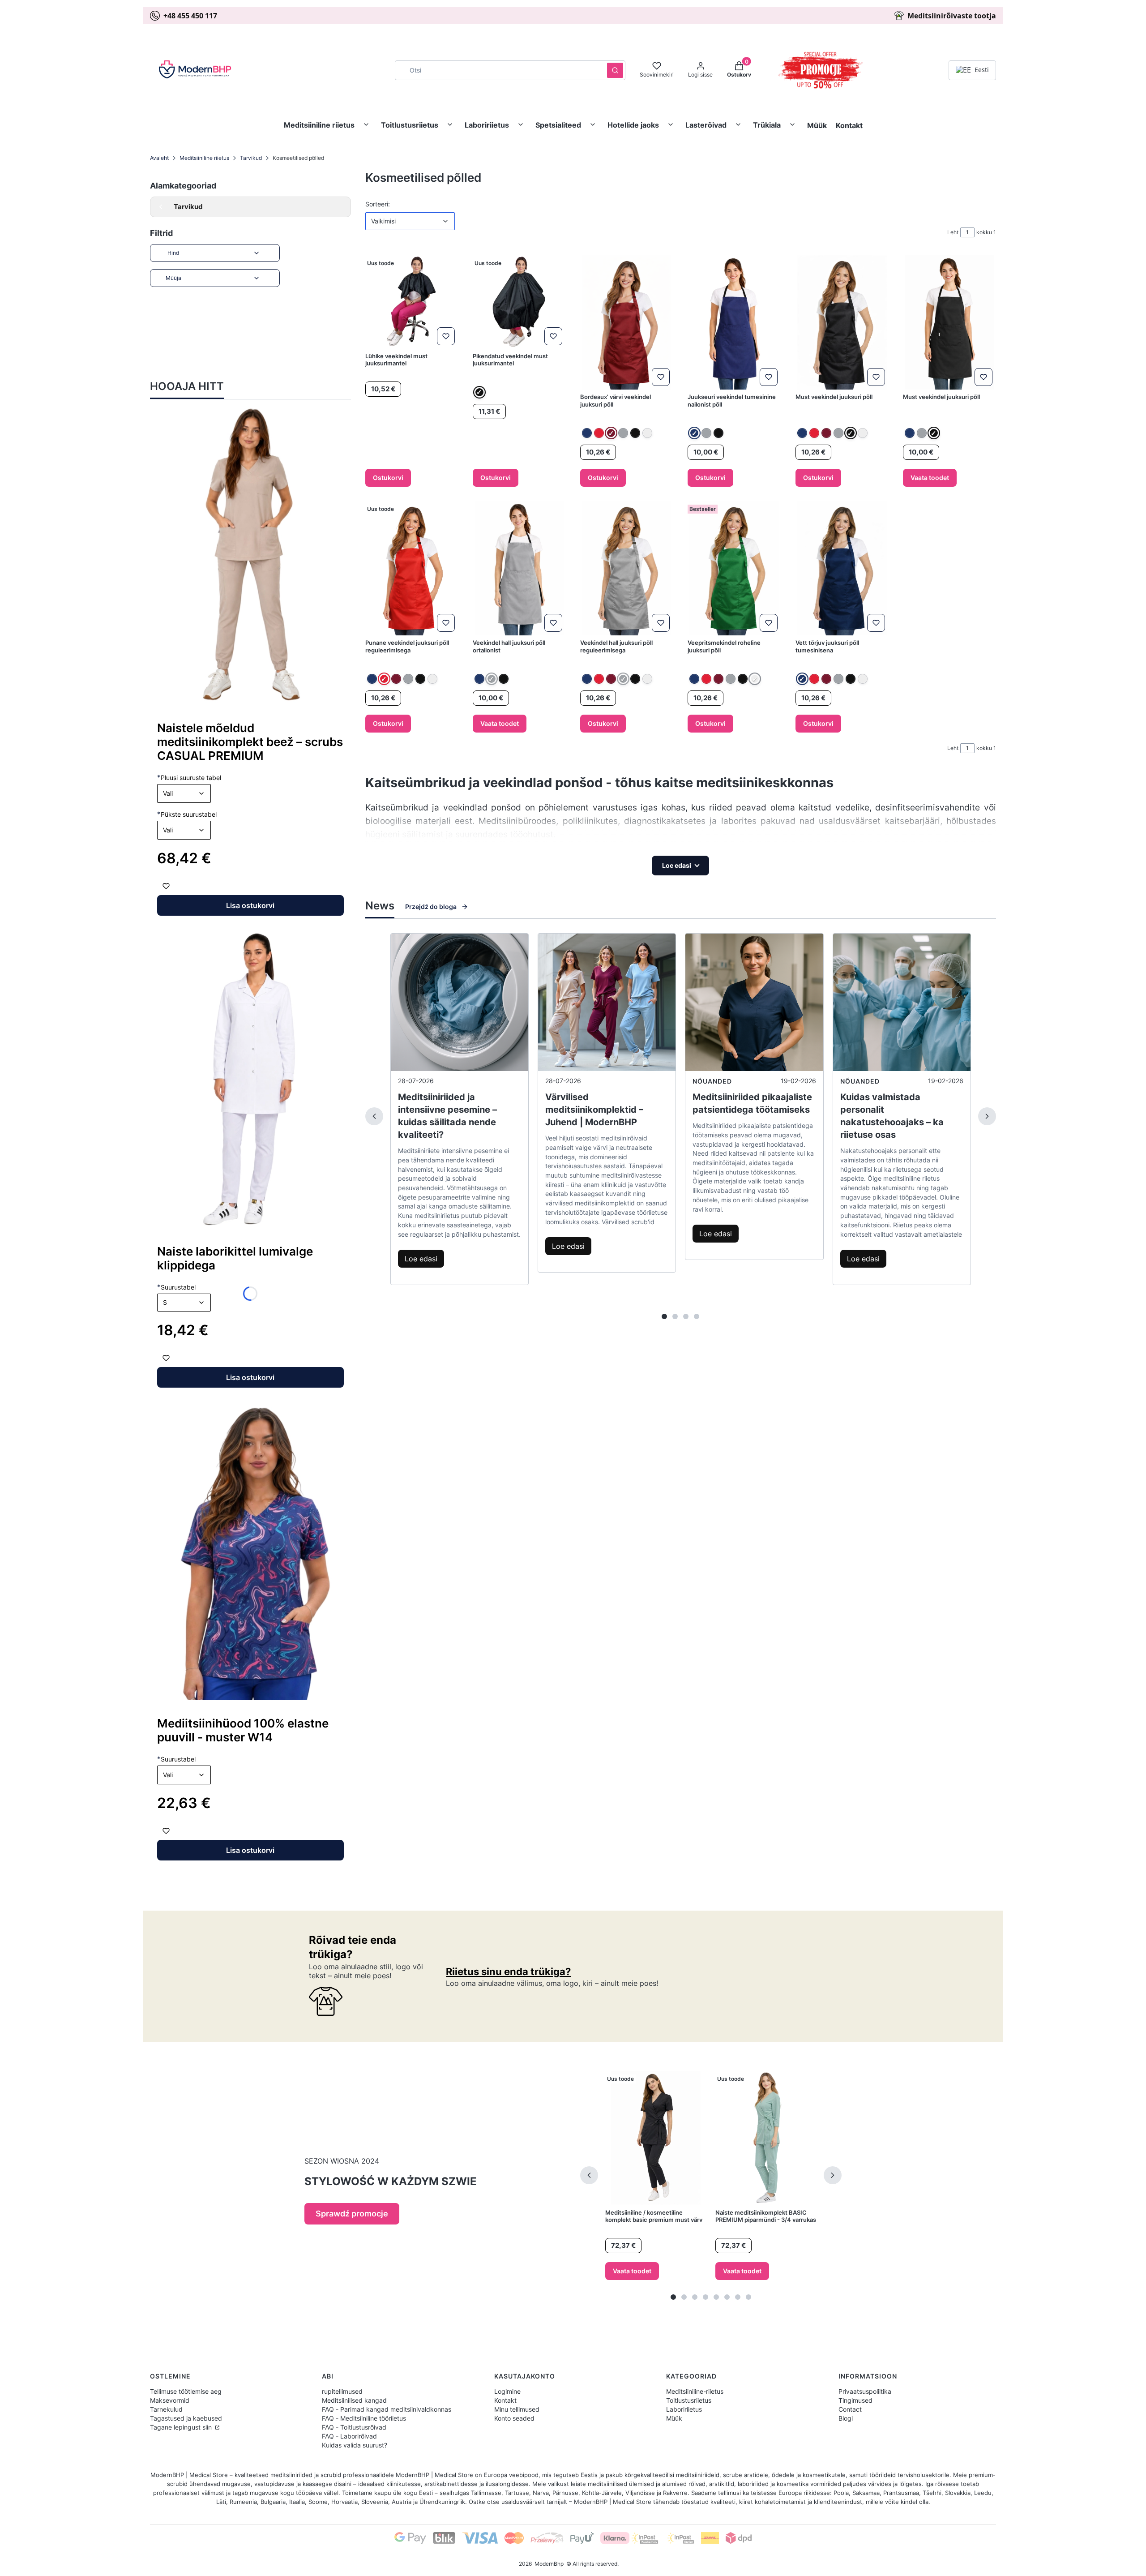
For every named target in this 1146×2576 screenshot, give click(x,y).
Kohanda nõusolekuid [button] (668, 1328)
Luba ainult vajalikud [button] (569, 1328)
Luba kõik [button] (748, 1328)
